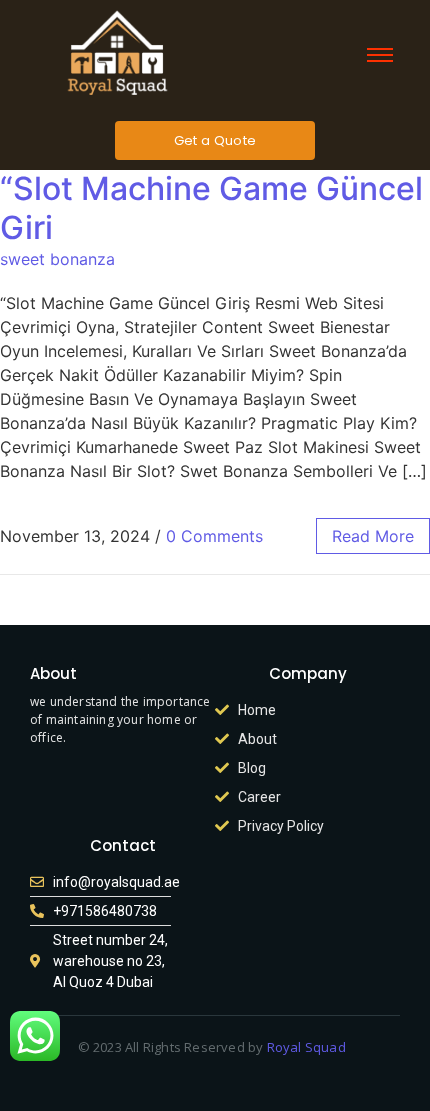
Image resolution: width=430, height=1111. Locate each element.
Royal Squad (307, 1047)
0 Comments (214, 536)
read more (373, 536)
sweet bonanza (57, 259)
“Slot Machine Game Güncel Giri (211, 207)
